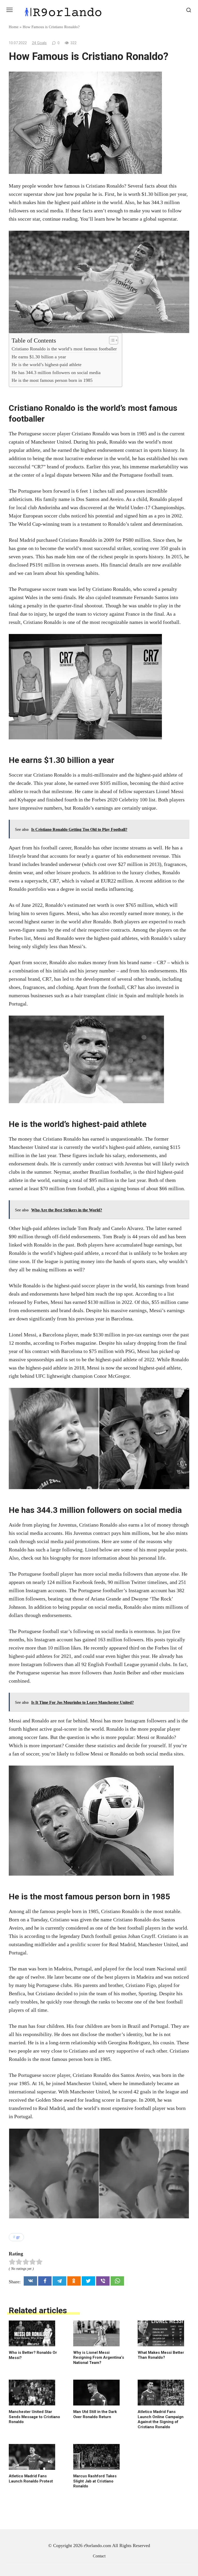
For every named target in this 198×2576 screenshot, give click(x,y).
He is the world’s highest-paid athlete (47, 365)
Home (14, 27)
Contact (99, 2556)
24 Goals (39, 43)
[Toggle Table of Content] (111, 340)
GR (18, 2237)
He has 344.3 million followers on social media (56, 373)
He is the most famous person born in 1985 (52, 380)
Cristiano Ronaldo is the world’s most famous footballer (64, 349)
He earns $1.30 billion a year (39, 357)
